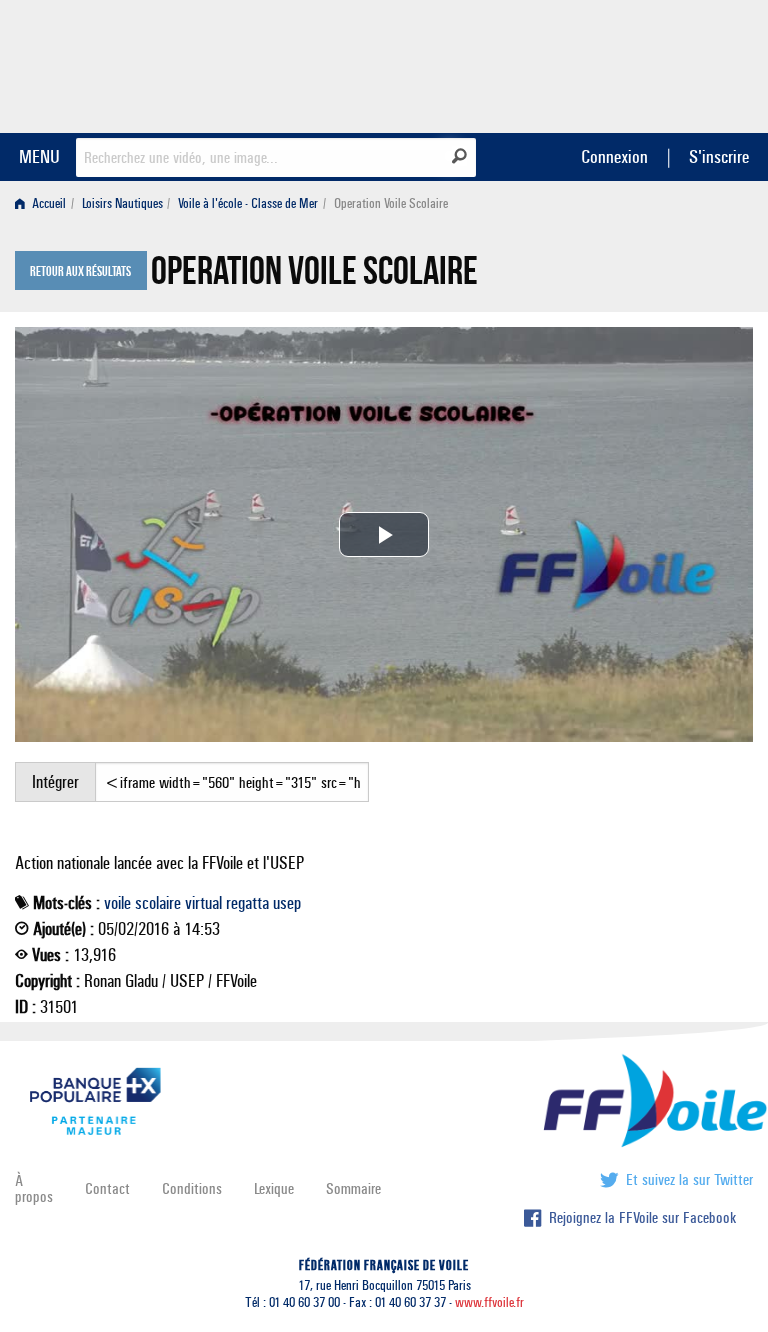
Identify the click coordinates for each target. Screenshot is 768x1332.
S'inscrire (719, 156)
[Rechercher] (459, 156)
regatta (247, 903)
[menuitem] (44, 203)
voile (117, 903)
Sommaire (353, 1188)
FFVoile (627, 63)
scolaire (158, 903)
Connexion (614, 156)
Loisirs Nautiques (122, 203)
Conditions (192, 1188)
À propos (34, 1188)
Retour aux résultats (80, 272)
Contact (107, 1188)
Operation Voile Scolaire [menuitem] (391, 203)
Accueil (47, 203)
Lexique (274, 1188)
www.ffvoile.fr (489, 1302)
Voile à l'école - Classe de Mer (248, 203)
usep (287, 903)
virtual (203, 903)
